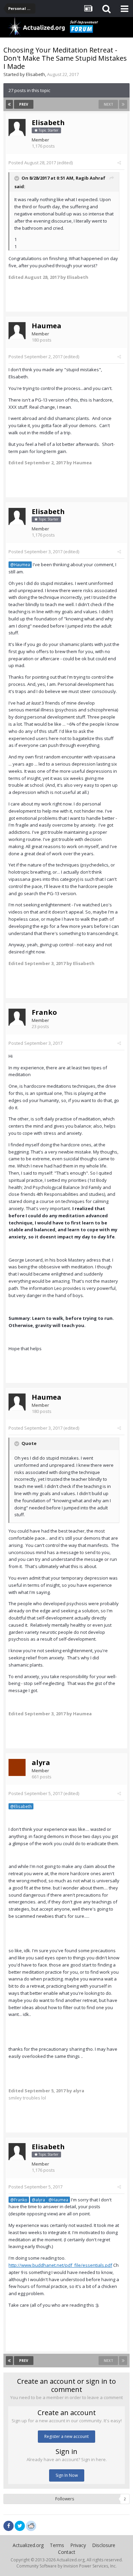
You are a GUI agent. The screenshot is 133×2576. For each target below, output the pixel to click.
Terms (57, 2545)
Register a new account (66, 2436)
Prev (24, 104)
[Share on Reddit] (31, 2525)
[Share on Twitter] (20, 2526)
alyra (41, 1762)
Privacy (78, 2545)
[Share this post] (119, 163)
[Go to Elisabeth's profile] (17, 127)
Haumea (47, 326)
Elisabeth (35, 74)
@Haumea (20, 564)
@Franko (19, 2200)
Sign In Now (67, 2475)
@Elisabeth (21, 1806)
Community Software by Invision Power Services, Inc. (66, 2566)
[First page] (9, 104)
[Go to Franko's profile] (17, 1017)
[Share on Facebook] (9, 2526)
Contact (67, 2552)
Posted (32, 163)
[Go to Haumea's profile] (17, 331)
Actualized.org (28, 2545)
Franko (44, 1012)
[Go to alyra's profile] (17, 1767)
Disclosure (104, 2545)
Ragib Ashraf (91, 178)
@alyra (38, 2200)
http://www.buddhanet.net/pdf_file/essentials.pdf (60, 2265)
